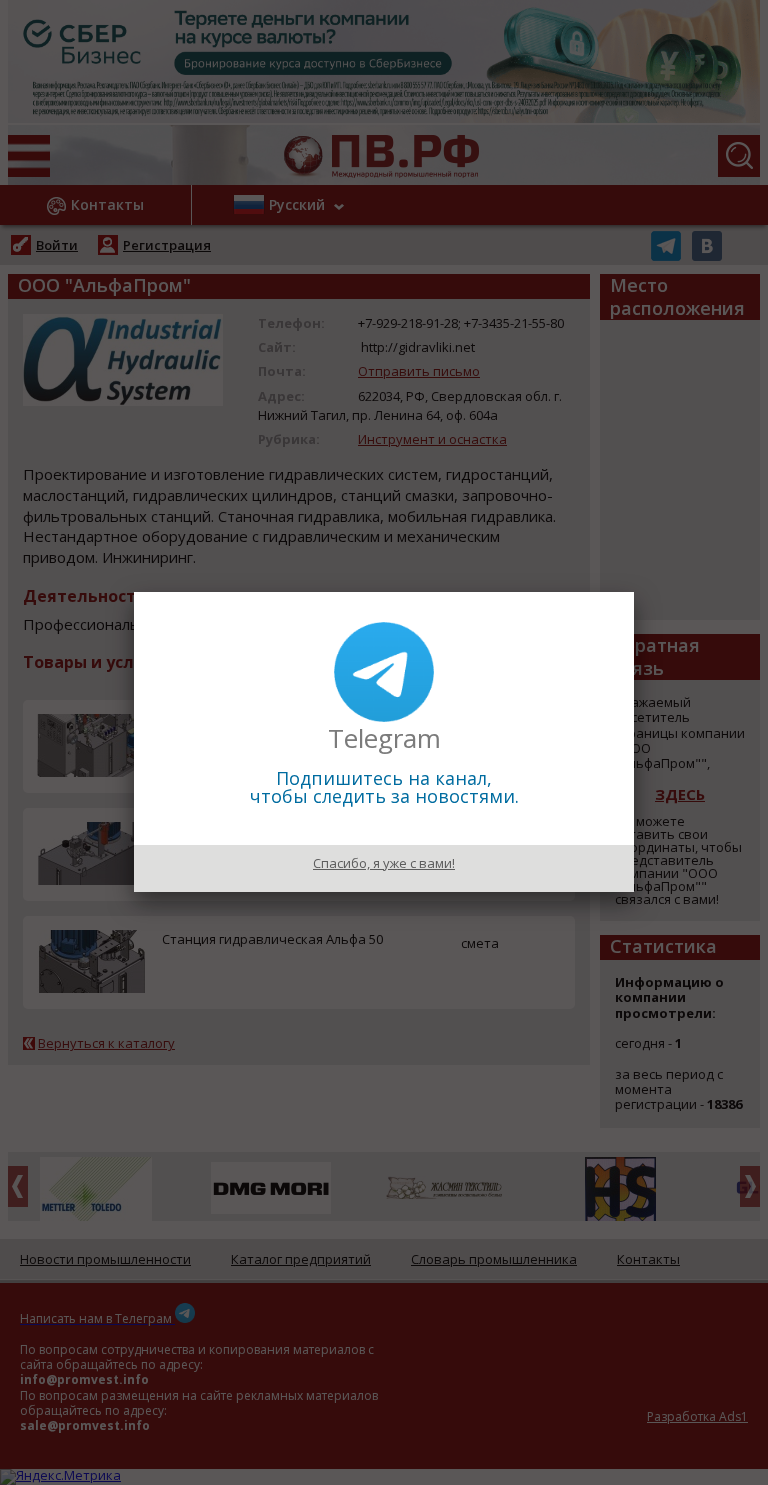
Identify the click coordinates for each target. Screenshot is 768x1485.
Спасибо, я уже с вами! (384, 863)
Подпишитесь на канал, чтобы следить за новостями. (384, 787)
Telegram (384, 738)
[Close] (634, 592)
